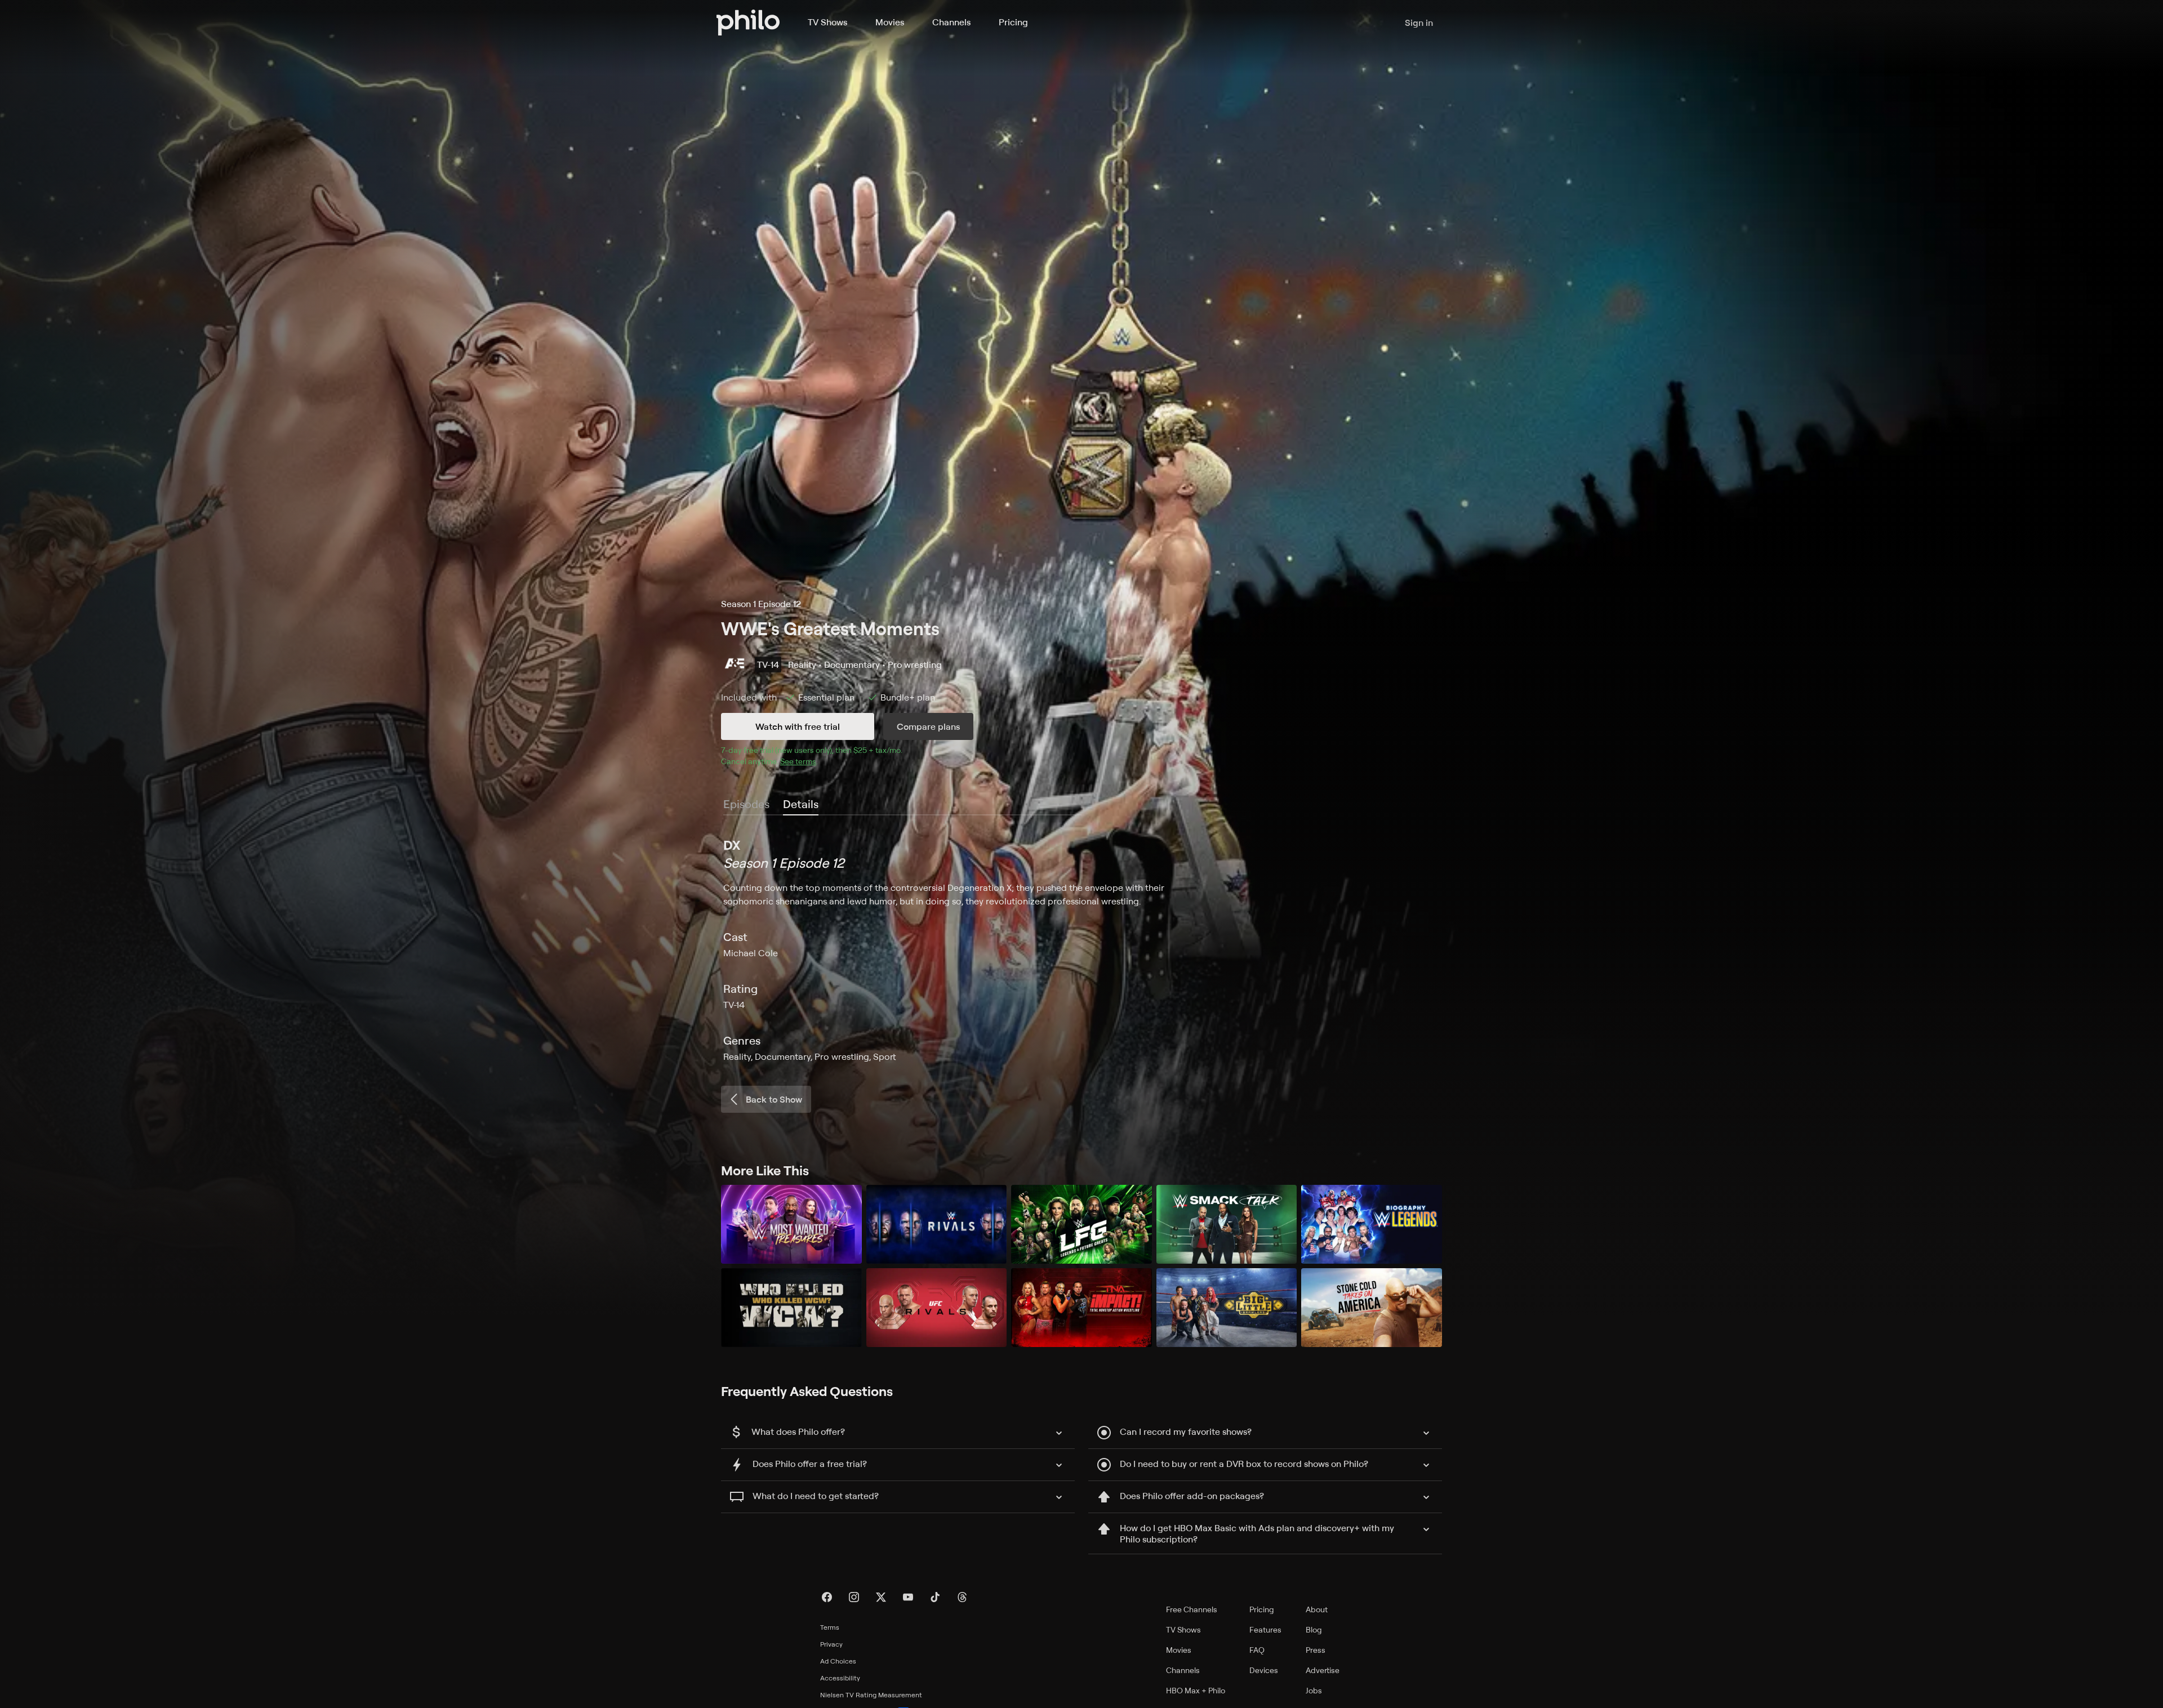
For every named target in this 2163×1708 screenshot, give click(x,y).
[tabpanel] (1081, 949)
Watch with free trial (798, 726)
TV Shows (827, 22)
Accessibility (840, 1678)
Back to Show (774, 1099)
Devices (1264, 1670)
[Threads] (962, 1597)
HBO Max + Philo (1196, 1690)
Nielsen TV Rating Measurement (871, 1695)
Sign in (1419, 23)
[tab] (801, 805)
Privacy (831, 1644)
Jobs (1314, 1690)
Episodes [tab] (746, 804)
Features (1265, 1629)
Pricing (1013, 22)
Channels (951, 22)
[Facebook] (827, 1597)
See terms (798, 761)
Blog (1314, 1629)
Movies (890, 22)
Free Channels (1192, 1609)
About (1317, 1609)
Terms (830, 1627)
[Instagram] (854, 1597)
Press (1316, 1650)
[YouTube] (908, 1597)
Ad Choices (838, 1661)
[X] (881, 1597)
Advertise (1323, 1670)
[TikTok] (935, 1597)
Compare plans (928, 726)
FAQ (1257, 1650)
